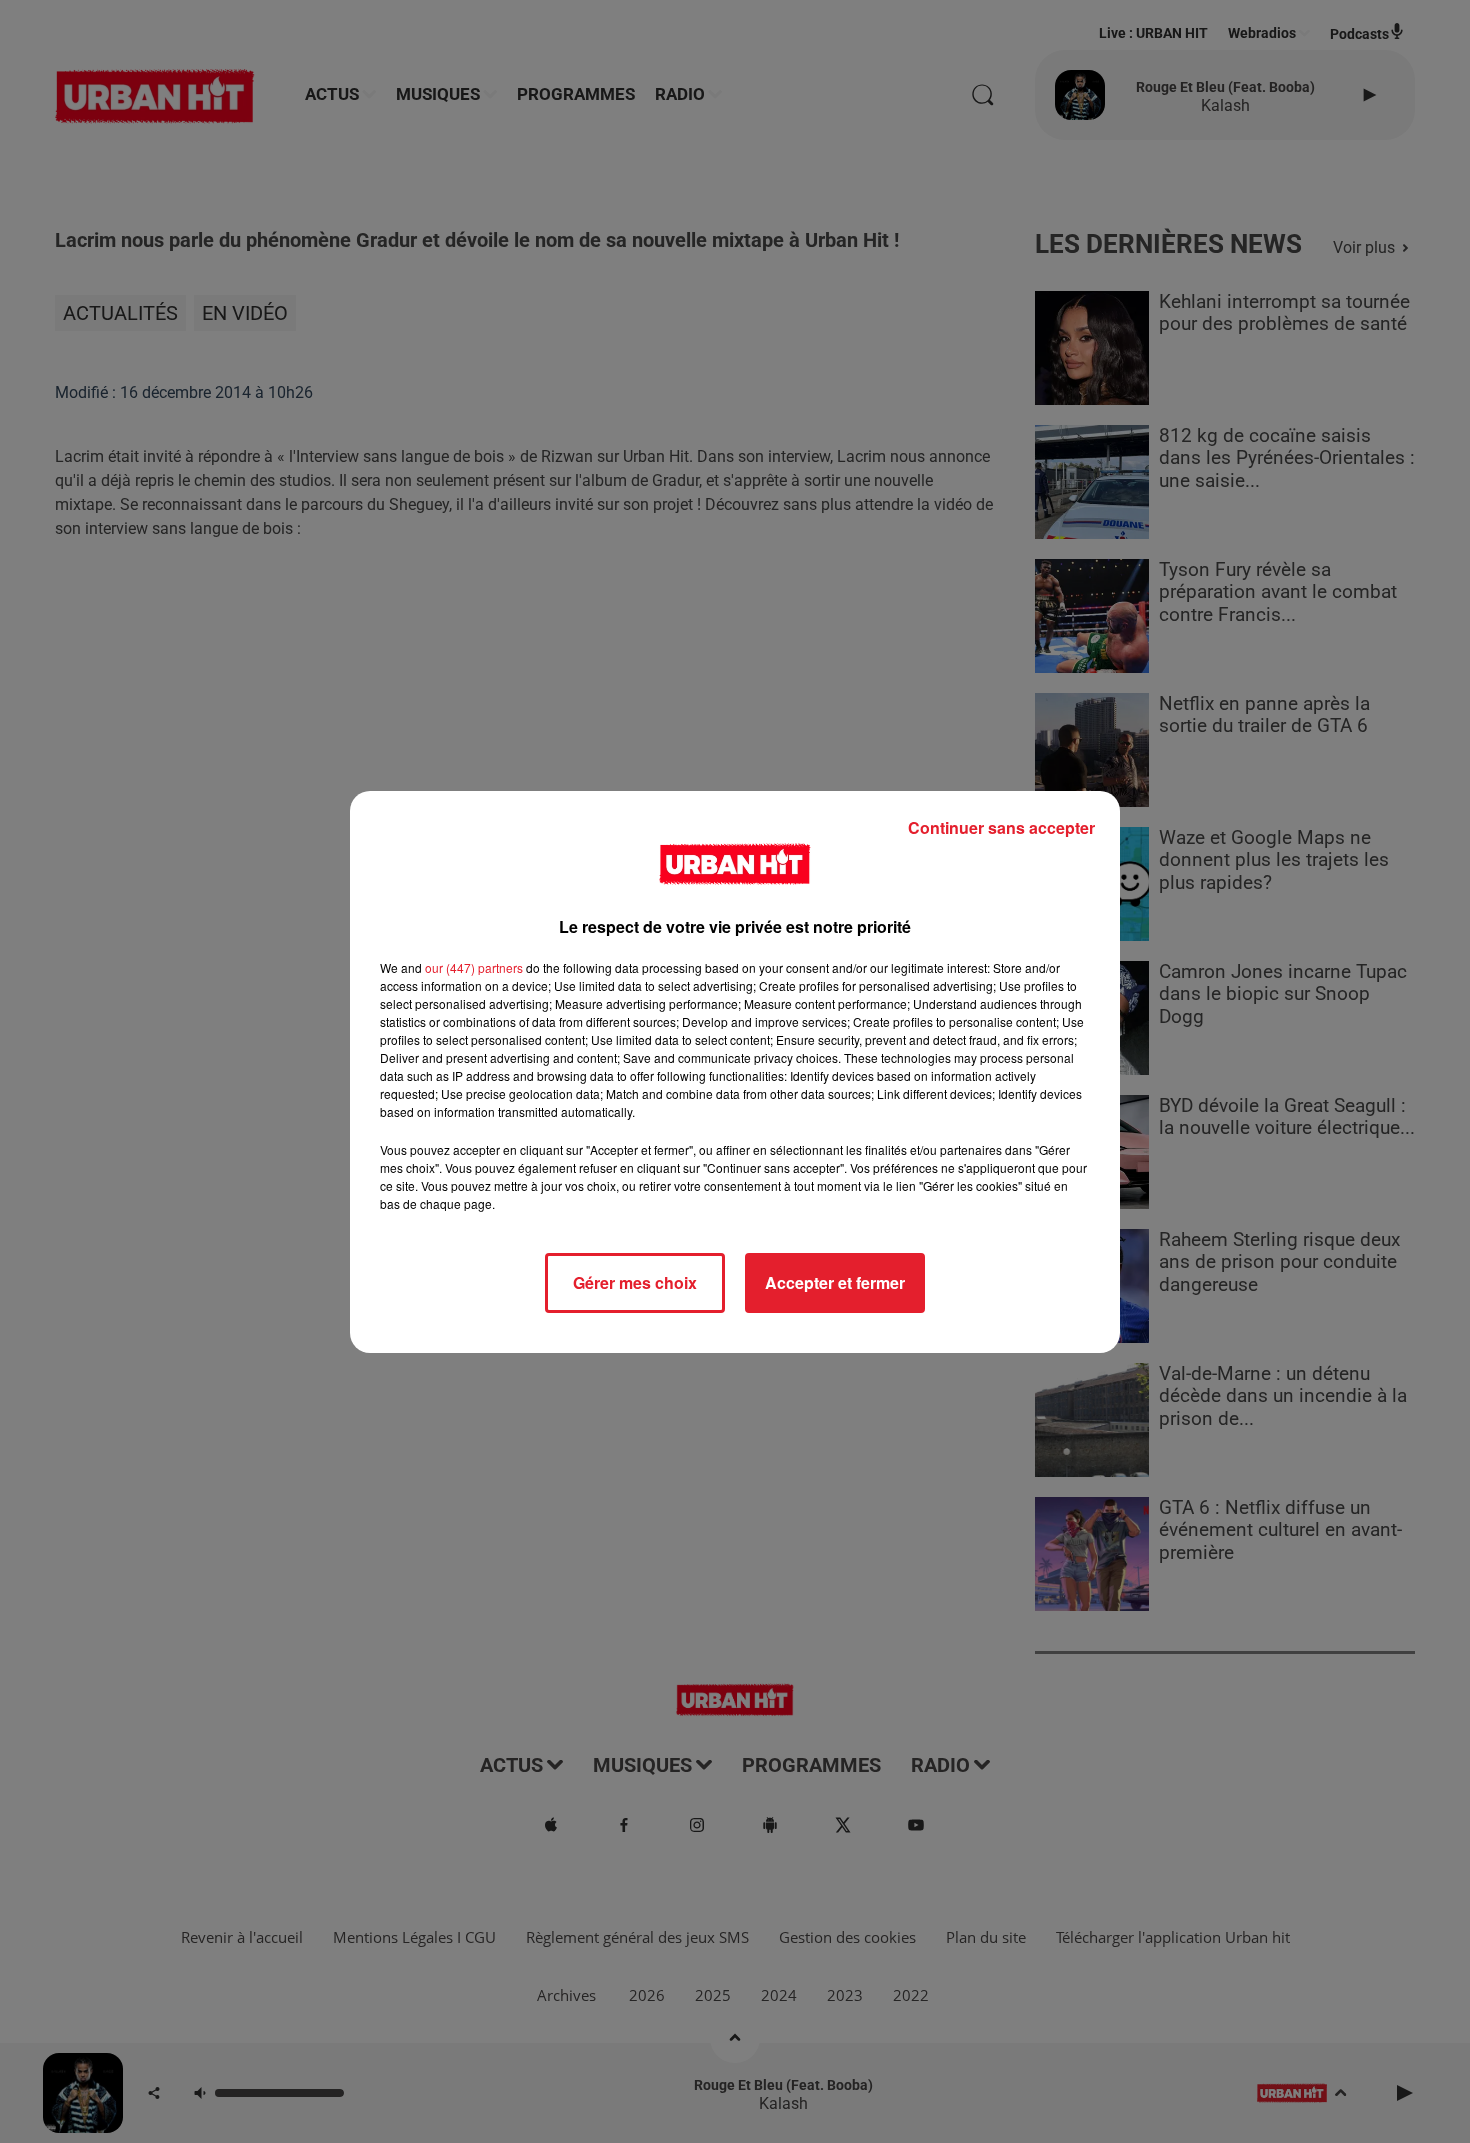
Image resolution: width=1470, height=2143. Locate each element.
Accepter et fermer (835, 1282)
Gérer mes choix (635, 1282)
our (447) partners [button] (474, 967)
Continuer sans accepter (1001, 827)
